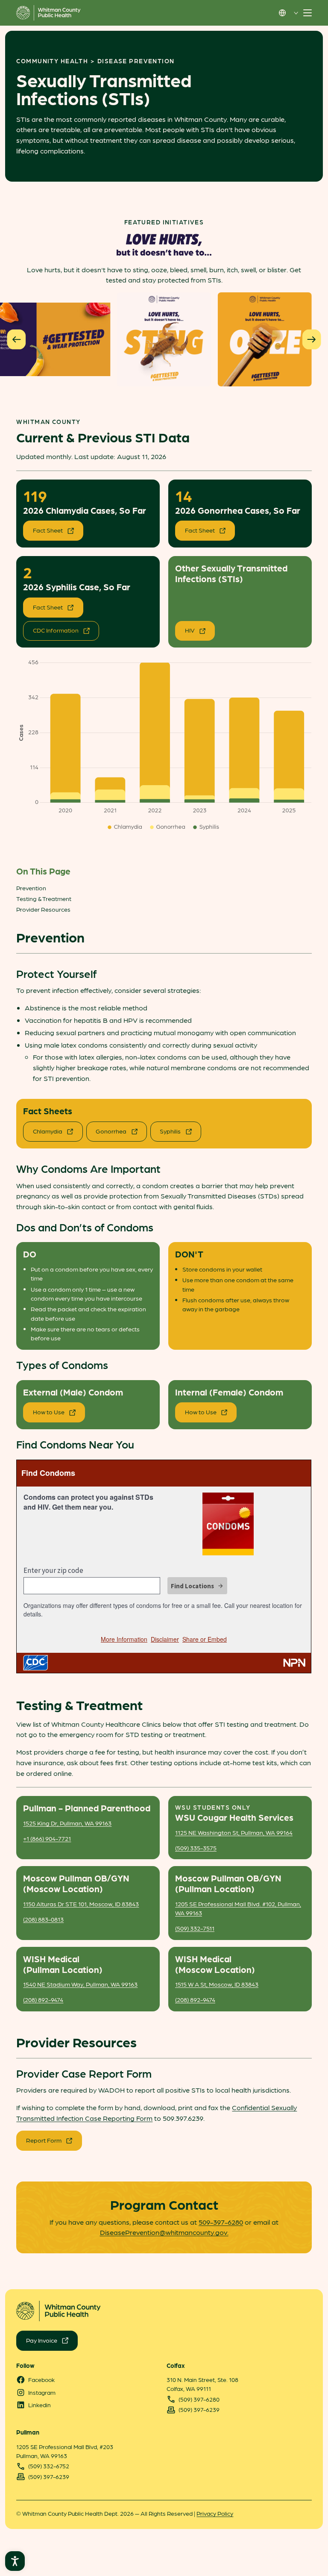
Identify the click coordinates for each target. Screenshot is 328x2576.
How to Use (49, 1412)
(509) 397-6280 (199, 2399)
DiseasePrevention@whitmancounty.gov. (164, 2232)
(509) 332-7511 (195, 1928)
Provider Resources (43, 909)
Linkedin (40, 2405)
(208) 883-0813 (43, 1919)
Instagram (42, 2392)
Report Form (44, 2140)
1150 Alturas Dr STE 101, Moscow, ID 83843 (81, 1904)
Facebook (41, 2379)
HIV (190, 630)
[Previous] (16, 339)
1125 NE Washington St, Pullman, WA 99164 (234, 1832)
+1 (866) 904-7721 (47, 1838)
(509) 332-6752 (49, 2466)
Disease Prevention (136, 61)
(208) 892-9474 (43, 1999)
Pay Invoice (42, 2340)
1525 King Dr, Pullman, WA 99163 (67, 1823)
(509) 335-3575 (196, 1848)
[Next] (312, 339)
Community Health (52, 61)
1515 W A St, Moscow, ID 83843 (217, 1984)
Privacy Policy (215, 2513)
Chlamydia (48, 1131)
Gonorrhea (111, 1131)
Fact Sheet (48, 530)
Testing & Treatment (44, 898)
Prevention (31, 888)
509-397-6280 (221, 2222)
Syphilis (170, 1131)
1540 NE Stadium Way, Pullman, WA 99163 (80, 1984)
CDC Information (56, 630)
